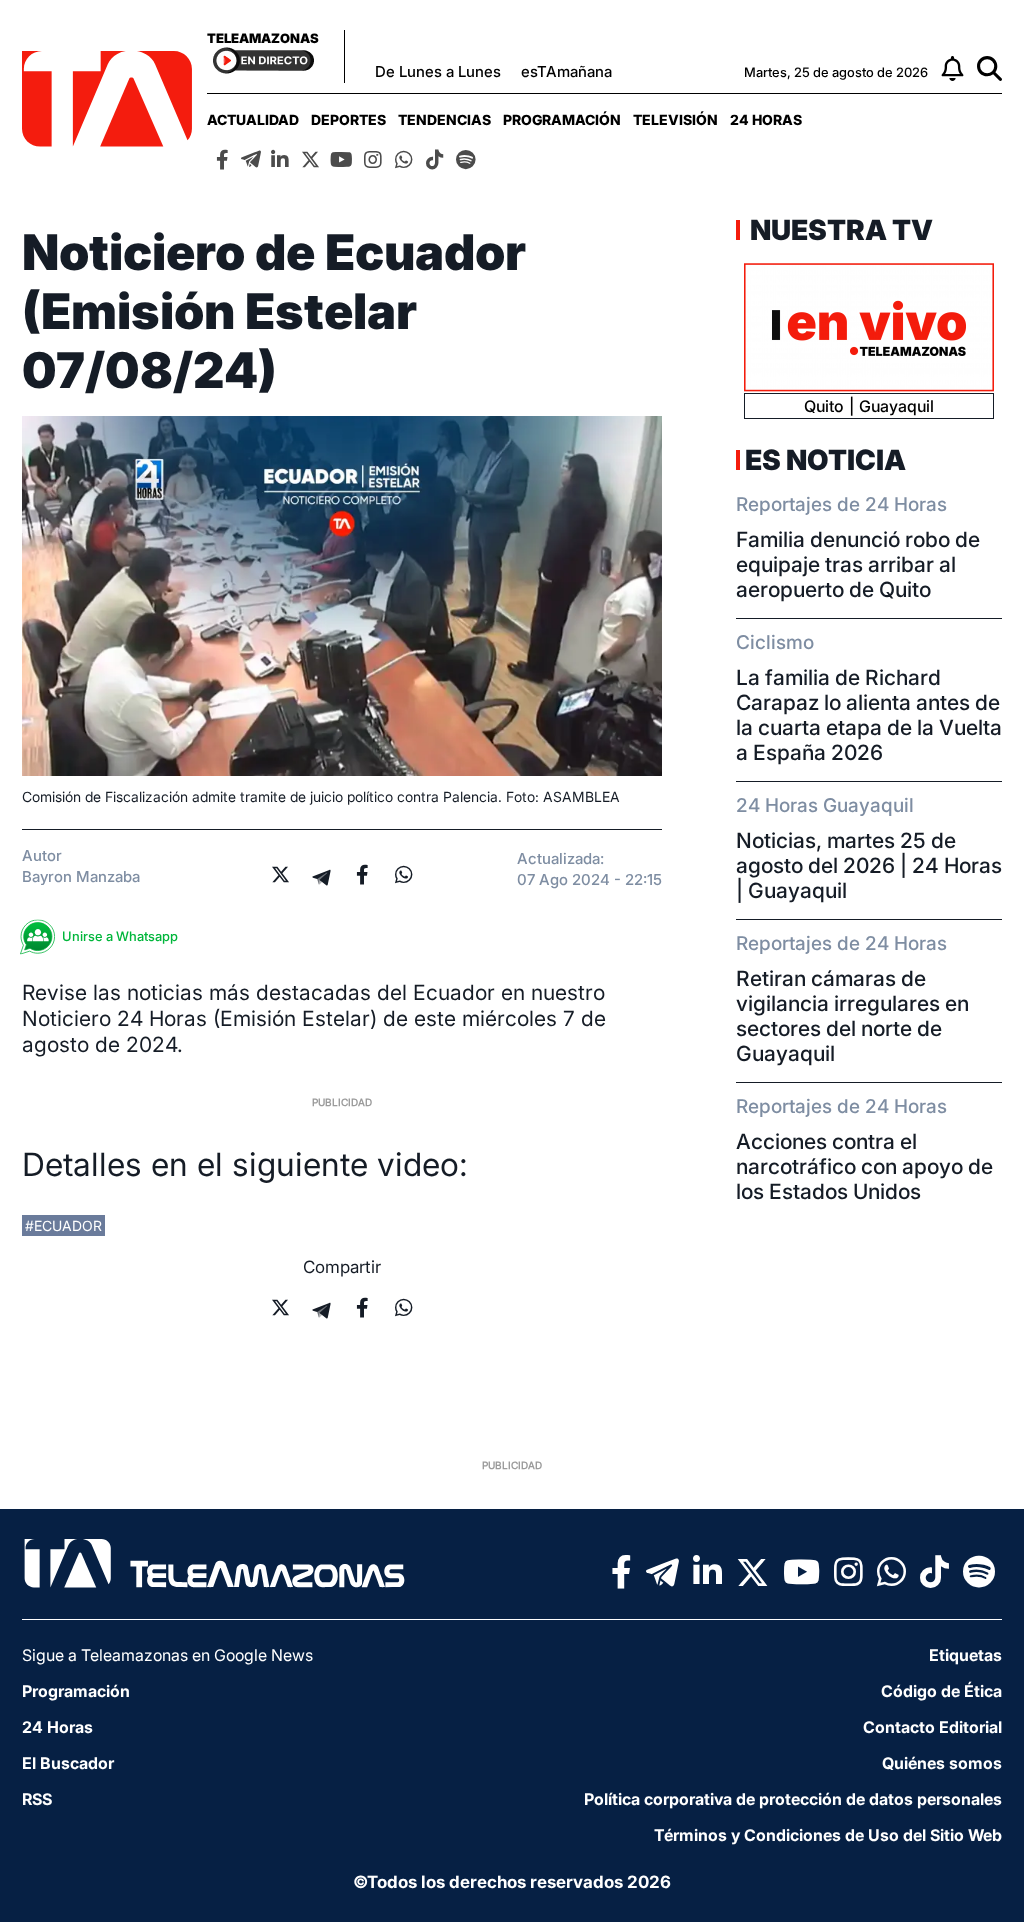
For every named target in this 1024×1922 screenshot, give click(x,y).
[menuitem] (253, 119)
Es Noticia (825, 460)
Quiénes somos (942, 1763)
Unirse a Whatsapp (120, 936)
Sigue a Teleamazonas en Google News (167, 1655)
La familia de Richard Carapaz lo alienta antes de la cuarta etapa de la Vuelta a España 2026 (869, 715)
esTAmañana (566, 71)
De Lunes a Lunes (438, 71)
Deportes (348, 119)
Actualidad (253, 119)
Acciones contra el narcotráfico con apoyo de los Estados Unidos (864, 1166)
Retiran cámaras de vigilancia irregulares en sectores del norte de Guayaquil (852, 1016)
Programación (562, 119)
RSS (37, 1799)
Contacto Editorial (932, 1727)
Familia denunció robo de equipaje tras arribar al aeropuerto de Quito (858, 564)
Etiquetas (965, 1655)
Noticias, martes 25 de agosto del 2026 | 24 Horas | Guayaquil (869, 865)
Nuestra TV (839, 230)
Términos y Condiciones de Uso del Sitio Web (828, 1835)
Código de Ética (941, 1691)
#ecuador (63, 1225)
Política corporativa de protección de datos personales (793, 1799)
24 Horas (766, 119)
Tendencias (444, 119)
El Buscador (68, 1763)
